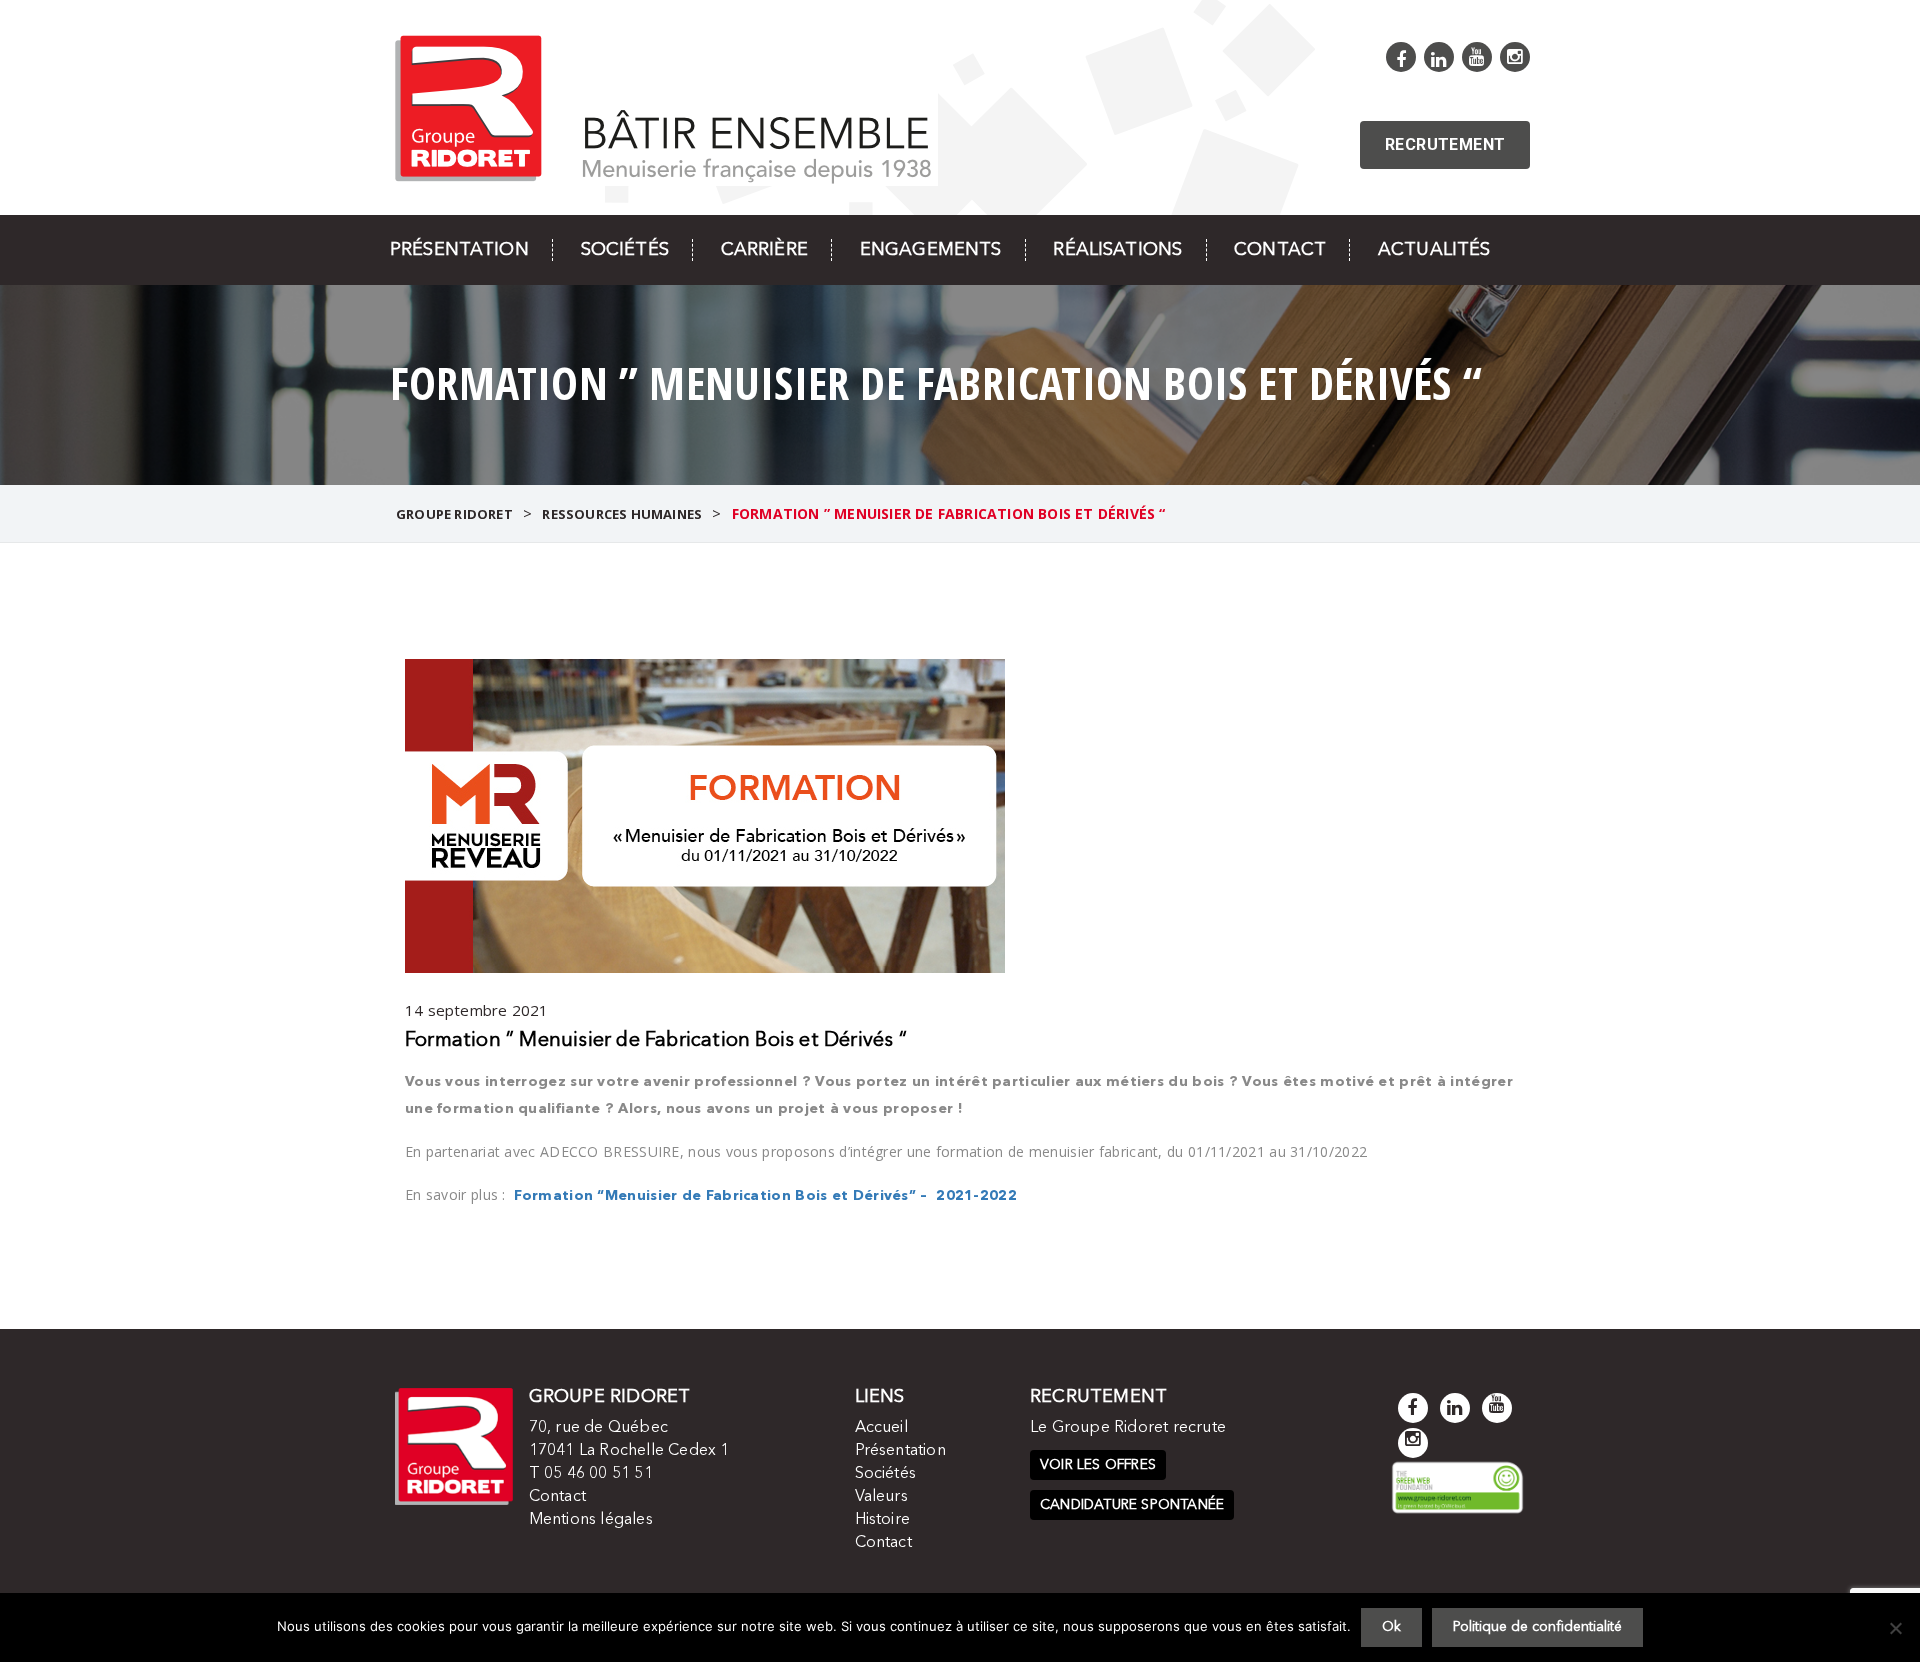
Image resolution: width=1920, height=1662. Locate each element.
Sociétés (625, 250)
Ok (1391, 1627)
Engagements (931, 250)
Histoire (883, 1520)
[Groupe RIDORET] (664, 106)
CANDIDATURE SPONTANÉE (1132, 1505)
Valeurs (881, 1497)
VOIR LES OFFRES (1098, 1465)
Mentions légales (591, 1520)
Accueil (881, 1428)
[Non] (1895, 1628)
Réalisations (1117, 250)
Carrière (764, 250)
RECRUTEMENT (1445, 144)
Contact (1280, 250)
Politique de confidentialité (1537, 1627)
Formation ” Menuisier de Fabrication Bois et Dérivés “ (656, 1041)
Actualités (1434, 250)
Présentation (459, 250)
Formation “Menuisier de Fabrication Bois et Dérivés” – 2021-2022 (765, 1196)
